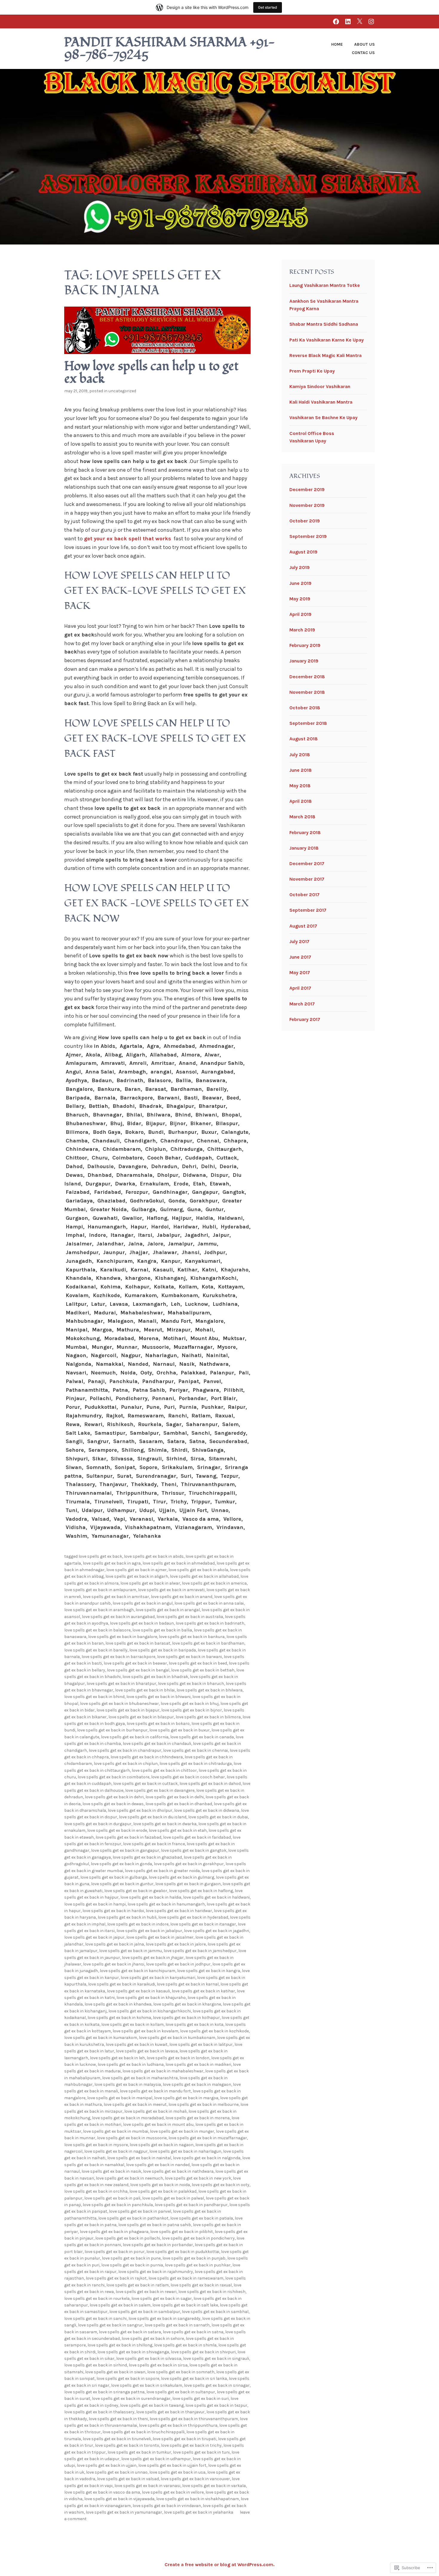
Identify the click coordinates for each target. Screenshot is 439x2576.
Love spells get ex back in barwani (189, 1657)
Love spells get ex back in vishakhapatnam (198, 2499)
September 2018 (308, 723)
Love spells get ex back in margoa (186, 2098)
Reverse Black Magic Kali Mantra (326, 355)
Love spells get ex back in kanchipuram (138, 1971)
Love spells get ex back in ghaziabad (147, 1857)
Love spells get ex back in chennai (195, 1750)
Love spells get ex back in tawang (152, 2405)
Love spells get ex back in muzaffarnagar (208, 2138)
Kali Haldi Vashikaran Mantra (321, 402)
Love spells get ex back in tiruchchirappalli (143, 2432)
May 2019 (300, 599)
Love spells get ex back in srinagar (217, 2385)
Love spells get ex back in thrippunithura (178, 2425)
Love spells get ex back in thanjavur (170, 2412)
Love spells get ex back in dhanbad (179, 1804)
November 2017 (307, 879)
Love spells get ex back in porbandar (158, 2245)
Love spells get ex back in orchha (96, 2191)
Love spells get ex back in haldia (151, 1897)
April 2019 (300, 614)
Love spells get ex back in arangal (168, 1610)
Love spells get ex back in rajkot (116, 2278)
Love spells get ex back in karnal (188, 1984)
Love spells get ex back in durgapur (98, 1824)
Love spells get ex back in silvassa (149, 2359)
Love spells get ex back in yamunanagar (124, 2512)
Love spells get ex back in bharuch (191, 1684)
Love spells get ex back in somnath (181, 2372)
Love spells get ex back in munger (182, 2131)
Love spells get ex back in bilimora (208, 1717)
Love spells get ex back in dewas (113, 1804)
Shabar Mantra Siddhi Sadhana (324, 324)
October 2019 (305, 521)
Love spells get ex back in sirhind (96, 2365)
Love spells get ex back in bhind (94, 1697)
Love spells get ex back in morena (198, 2118)
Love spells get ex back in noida (160, 2185)
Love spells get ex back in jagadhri (217, 1931)
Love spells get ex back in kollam (132, 2024)
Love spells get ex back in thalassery (99, 2412)
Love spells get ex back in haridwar (179, 1911)
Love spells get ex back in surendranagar (131, 2399)
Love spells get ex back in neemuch (129, 2178)
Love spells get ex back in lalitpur (201, 2044)
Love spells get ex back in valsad (128, 2479)
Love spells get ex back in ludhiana (131, 2064)
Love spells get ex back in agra (112, 1563)
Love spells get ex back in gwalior (136, 1891)
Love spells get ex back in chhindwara (147, 1757)
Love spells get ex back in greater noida (162, 1871)
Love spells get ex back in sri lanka (194, 2379)
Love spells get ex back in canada (202, 1737)
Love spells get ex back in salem (120, 2305)
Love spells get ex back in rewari (146, 2292)
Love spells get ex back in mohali (155, 2111)
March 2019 (302, 630)
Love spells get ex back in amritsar (116, 1597)
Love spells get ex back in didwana (207, 1810)
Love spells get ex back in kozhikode (214, 2031)
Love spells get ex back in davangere (160, 1790)
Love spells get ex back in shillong (120, 2345)
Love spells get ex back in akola (198, 1570)
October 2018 (305, 708)
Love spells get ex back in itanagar (203, 1924)
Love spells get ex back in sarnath (177, 2325)
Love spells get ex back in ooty (221, 2185)
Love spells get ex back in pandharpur (191, 2205)
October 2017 (304, 895)
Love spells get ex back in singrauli (216, 2359)
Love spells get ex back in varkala (214, 2486)
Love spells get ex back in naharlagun (185, 2151)
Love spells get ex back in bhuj (190, 1704)
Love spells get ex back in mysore (96, 2145)
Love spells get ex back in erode (117, 1830)
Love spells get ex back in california (135, 1737)
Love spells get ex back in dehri (114, 1797)
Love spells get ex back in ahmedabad (179, 1563)
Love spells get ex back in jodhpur (178, 1964)
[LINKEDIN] (348, 21)
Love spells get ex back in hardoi (113, 1911)
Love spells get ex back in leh (117, 2058)
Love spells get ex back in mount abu (158, 2124)
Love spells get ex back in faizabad (128, 1837)
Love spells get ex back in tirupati (184, 2439)
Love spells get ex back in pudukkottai (183, 2252)
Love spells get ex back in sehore (153, 2339)
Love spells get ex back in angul (143, 1603)
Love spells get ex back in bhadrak (155, 1677)
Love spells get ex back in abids (154, 1556)
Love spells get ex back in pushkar (198, 2265)
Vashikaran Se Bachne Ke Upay (323, 417)
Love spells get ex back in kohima (119, 2018)
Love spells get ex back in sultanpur (181, 2392)
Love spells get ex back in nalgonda (207, 2158)
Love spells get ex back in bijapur (128, 1710)
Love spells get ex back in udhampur (156, 2459)
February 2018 (305, 832)
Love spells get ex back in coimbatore (113, 1777)
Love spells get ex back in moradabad (128, 2118)
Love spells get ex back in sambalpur (145, 2312)
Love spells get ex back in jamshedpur (200, 1951)
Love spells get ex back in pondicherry (198, 2238)
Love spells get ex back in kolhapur (186, 2018)
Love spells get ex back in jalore (176, 1944)
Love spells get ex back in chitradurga (196, 1764)
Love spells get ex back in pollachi (128, 2238)
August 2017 (303, 926)
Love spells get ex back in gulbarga (114, 1877)
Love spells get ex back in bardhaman (208, 1643)
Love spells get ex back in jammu (131, 1951)
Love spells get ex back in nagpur (116, 2151)
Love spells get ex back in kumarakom (101, 2038)
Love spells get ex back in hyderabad (193, 1917)
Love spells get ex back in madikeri (198, 2064)
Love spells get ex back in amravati (171, 1590)
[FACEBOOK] (336, 21)
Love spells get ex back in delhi (175, 1797)
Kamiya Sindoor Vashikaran (320, 386)
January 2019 (304, 661)
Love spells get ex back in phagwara (114, 2232)
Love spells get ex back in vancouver (195, 2479)
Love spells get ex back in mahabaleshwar (163, 2071)
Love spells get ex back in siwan (115, 2372)
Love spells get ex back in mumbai (116, 2131)
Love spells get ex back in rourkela (97, 2299)
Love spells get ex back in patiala (202, 2218)
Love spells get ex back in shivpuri (203, 2352)
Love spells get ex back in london (178, 2058)
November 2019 (307, 505)
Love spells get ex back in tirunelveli (117, 2439)
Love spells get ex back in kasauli (138, 1991)
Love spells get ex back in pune (131, 2258)
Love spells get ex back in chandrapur (125, 1750)
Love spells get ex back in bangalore (123, 1637)
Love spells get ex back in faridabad (197, 1837)
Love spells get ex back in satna (193, 2332)
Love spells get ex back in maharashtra (140, 2078)
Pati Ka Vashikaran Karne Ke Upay (327, 340)
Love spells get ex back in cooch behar (188, 1777)
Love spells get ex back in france (154, 1844)
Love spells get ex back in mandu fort (155, 2091)
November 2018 (307, 692)
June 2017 (300, 957)
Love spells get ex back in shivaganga (133, 2352)
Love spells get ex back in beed (198, 1663)
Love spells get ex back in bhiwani (158, 1697)
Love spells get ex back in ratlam (138, 2285)
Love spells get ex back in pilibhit (182, 2232)
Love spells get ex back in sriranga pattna (104, 2392)
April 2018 (301, 801)
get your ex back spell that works (128, 539)
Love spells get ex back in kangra (209, 1971)
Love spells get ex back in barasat (138, 1643)
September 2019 (308, 536)
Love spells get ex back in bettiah (203, 1670)
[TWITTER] (360, 21)
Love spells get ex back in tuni (201, 2452)
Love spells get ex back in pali (112, 2198)
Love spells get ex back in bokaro (158, 1724)
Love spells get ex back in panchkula (118, 2205)
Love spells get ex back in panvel (140, 2211)
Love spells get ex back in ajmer (136, 1570)
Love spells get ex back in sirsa (158, 2365)
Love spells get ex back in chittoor (164, 1770)
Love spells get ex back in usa (177, 2472)
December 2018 (307, 677)
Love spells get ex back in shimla (185, 2345)
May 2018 (300, 786)
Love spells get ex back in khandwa (118, 2004)
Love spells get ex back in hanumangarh (166, 1904)
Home (337, 44)
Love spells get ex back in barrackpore (118, 1657)
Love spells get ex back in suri (201, 2399)
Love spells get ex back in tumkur (139, 2452)
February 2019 (305, 645)
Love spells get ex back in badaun (142, 1623)
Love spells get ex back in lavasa (147, 2051)
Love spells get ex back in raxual (201, 2285)
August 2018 (304, 739)
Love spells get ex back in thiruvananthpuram (194, 2419)
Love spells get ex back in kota (194, 2024)
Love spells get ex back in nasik (111, 2171)
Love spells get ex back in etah (178, 1830)
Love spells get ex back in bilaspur (141, 1717)
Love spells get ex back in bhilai (145, 1690)
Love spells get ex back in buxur (179, 1730)
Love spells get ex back (100, 1556)
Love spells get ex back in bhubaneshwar (119, 1704)
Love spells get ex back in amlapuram (100, 1590)
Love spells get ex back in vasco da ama (102, 2492)
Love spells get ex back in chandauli (157, 1744)
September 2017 (308, 910)
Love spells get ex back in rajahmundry (156, 2272)
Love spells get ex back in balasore (97, 1630)
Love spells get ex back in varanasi (147, 2486)
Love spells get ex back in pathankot (133, 2218)
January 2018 (304, 848)
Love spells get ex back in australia (190, 1617)
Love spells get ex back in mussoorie (132, 2138)
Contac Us (363, 53)
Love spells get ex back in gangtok (194, 1850)
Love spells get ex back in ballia (162, 1630)
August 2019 (303, 552)
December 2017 (307, 863)
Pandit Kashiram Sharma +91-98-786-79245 (170, 49)
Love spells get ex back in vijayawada (119, 2499)
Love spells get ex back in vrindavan (167, 2506)
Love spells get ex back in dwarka (165, 1824)
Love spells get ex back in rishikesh (212, 2292)
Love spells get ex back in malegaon (197, 2084)
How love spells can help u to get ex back (151, 373)
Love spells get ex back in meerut (135, 2104)
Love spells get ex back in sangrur (110, 2325)
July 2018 (300, 755)
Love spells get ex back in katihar (203, 1991)
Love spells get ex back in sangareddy (164, 2319)
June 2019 (300, 583)
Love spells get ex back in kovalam (145, 2031)
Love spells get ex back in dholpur (140, 1810)
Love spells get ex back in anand (182, 1597)
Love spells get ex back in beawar (135, 1663)
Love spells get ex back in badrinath (210, 1623)
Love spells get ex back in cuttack (145, 1784)
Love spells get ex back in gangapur (125, 1850)
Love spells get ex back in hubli (127, 1917)
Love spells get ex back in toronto (127, 2445)
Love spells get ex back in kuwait (137, 2044)
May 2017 (300, 972)
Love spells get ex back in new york (198, 2178)
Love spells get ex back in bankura (192, 1637)
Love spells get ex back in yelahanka (199, 2512)
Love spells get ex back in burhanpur (112, 1730)
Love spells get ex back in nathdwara (178, 2171)
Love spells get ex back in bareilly (96, 1650)
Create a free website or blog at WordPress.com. (219, 2565)
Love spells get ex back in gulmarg (181, 1877)
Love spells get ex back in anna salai (209, 1603)
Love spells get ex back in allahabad (204, 1576)
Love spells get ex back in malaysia (128, 2084)
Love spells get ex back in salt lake (185, 2305)
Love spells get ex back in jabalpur (149, 1931)
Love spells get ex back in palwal (173, 2198)
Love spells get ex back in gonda (121, 1864)
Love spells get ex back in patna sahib (155, 2225)
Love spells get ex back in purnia (132, 2265)
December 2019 (307, 489)
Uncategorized (122, 391)
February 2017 (305, 1019)
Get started (268, 7)
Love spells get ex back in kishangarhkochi (150, 2011)
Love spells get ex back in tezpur (216, 2405)
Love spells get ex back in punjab (194, 2258)
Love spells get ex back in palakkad (163, 2191)
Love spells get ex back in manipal (120, 2098)
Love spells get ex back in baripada (163, 1650)
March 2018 (302, 817)
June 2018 (301, 770)
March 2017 (302, 1004)
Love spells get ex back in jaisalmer (160, 1937)
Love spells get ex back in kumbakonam (177, 2038)
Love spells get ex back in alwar (150, 1583)
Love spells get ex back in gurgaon (188, 1884)
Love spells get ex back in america (214, 1583)
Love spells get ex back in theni (118, 2419)
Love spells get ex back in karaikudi (122, 1984)
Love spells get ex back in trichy (191, 2445)
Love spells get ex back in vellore (173, 2492)
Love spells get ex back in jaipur (94, 1937)
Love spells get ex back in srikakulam (147, 2385)
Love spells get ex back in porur (115, 2252)
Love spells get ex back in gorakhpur (189, 1864)
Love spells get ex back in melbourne (204, 2104)
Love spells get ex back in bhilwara (209, 1690)
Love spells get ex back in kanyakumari (158, 1978)
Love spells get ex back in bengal (138, 1670)
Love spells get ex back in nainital (139, 2158)
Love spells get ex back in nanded (158, 2165)
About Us (364, 44)
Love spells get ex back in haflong (201, 1891)
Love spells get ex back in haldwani (216, 1897)
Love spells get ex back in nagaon (162, 2145)
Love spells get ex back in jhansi (114, 1964)
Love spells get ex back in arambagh (99, 1610)
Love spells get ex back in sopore (128, 2379)
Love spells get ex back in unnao (117, 2472)
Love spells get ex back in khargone (187, 2004)
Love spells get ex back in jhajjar (153, 1958)
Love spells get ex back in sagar (162, 2299)
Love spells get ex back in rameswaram (186, 2278)
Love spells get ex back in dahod (210, 1784)
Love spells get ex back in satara (130, 2332)
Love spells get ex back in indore (138, 1924)
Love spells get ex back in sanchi (95, 2319)
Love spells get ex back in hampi (95, 1904)
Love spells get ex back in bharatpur (121, 1684)
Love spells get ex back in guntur (122, 1884)
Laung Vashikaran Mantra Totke (325, 285)
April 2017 (300, 988)
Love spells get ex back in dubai (218, 1817)
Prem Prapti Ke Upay (312, 371)
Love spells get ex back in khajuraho (151, 1998)
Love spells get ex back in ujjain (107, 2465)
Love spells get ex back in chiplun (126, 1764)
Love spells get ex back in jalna (115, 1944)
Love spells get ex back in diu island (153, 1817)
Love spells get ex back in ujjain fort (172, 2465)
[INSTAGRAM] (371, 21)
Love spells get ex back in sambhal (215, 2312)
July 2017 (299, 941)
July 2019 (300, 567)
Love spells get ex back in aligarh (137, 1576)
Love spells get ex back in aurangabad (118, 1617)
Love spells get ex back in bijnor (192, 1710)
